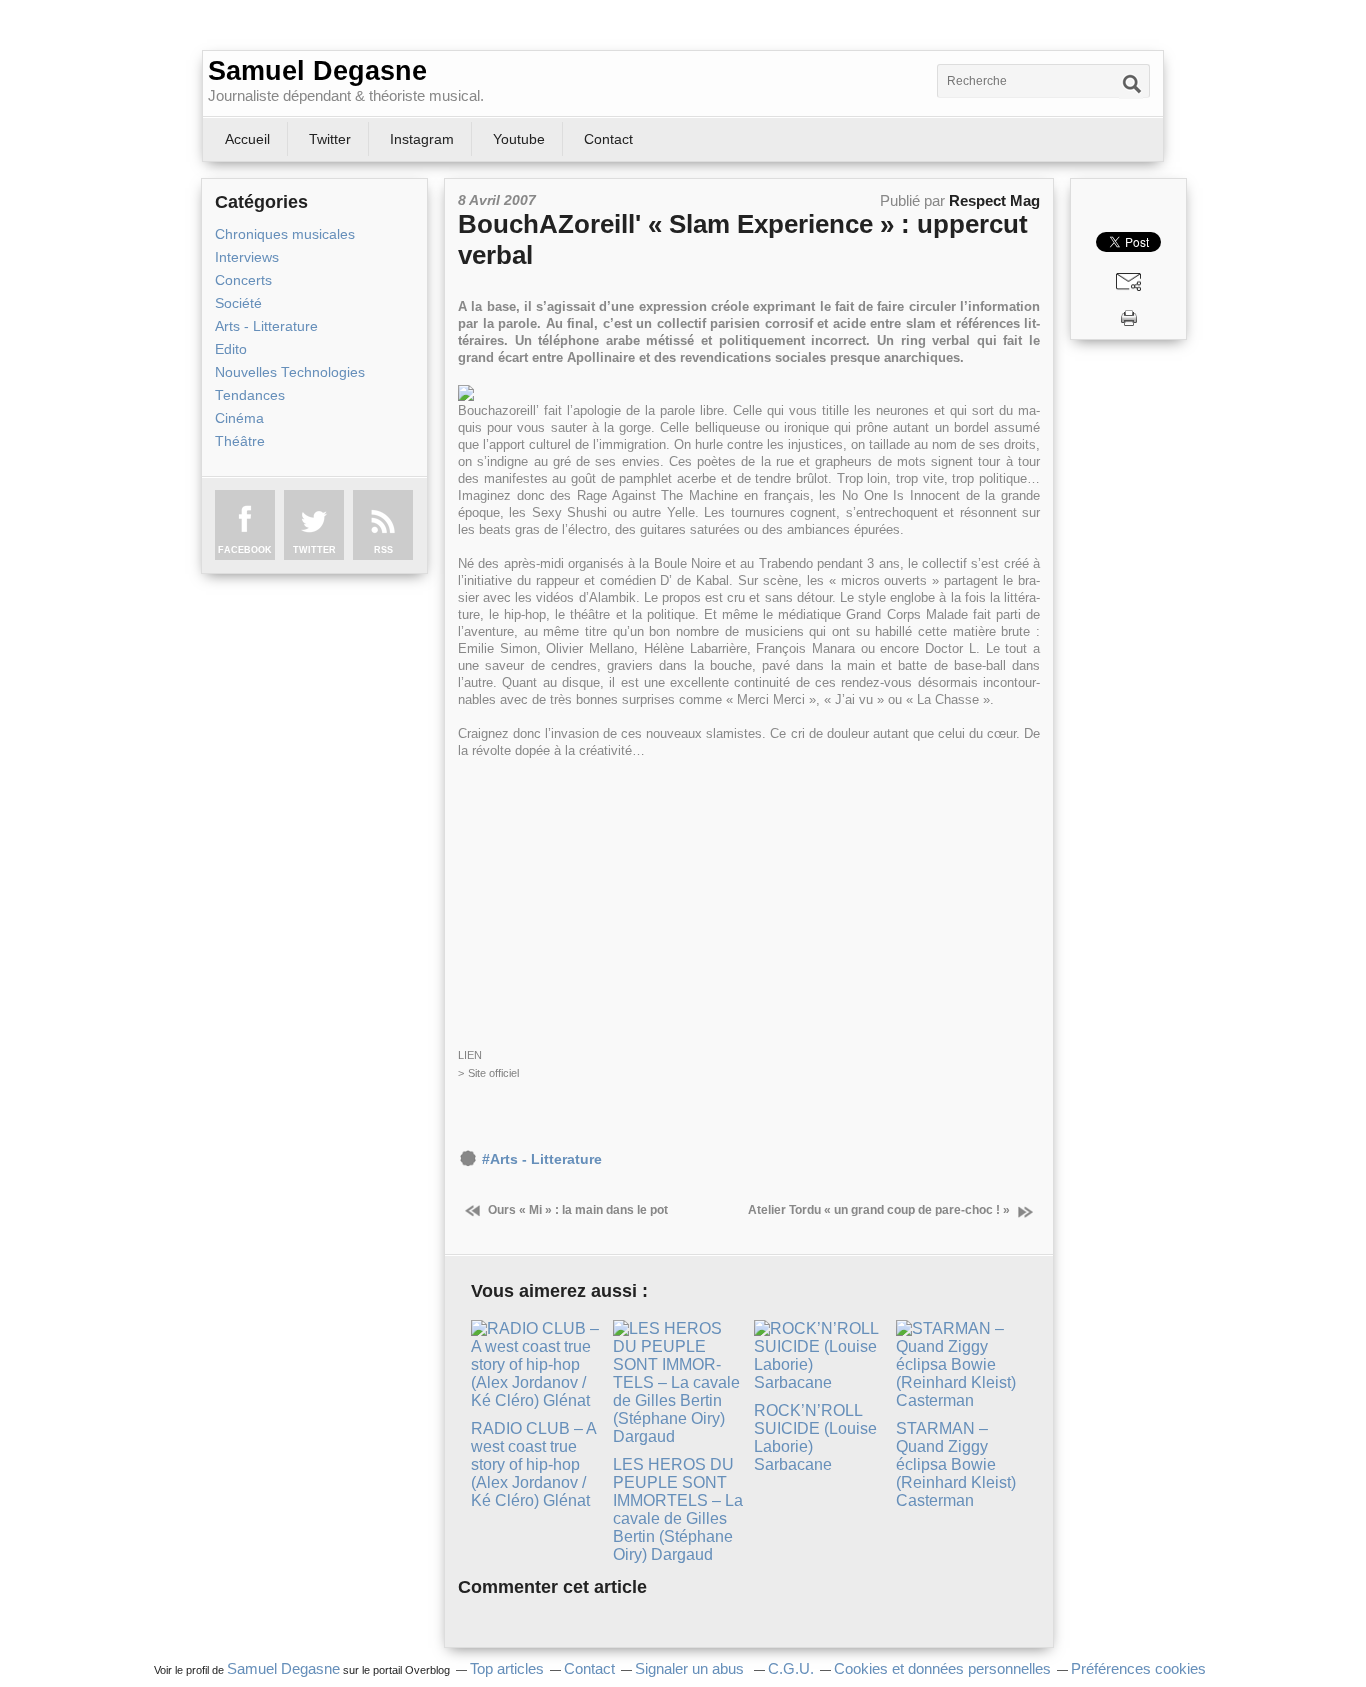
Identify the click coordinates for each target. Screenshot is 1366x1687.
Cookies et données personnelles (942, 1669)
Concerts (243, 280)
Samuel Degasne (317, 71)
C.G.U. (791, 1669)
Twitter (330, 139)
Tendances (250, 395)
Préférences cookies (1138, 1669)
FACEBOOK (245, 550)
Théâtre (240, 441)
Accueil (247, 139)
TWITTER (314, 550)
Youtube (519, 139)
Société (238, 303)
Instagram (422, 139)
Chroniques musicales (285, 234)
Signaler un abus (691, 1669)
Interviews (247, 257)
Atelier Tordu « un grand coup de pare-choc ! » (880, 1210)
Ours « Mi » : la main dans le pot (576, 1210)
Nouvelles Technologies (290, 372)
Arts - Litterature (266, 326)
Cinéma (239, 418)
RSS (383, 550)
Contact (608, 139)
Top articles (507, 1669)
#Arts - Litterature (542, 1159)
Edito (231, 349)
